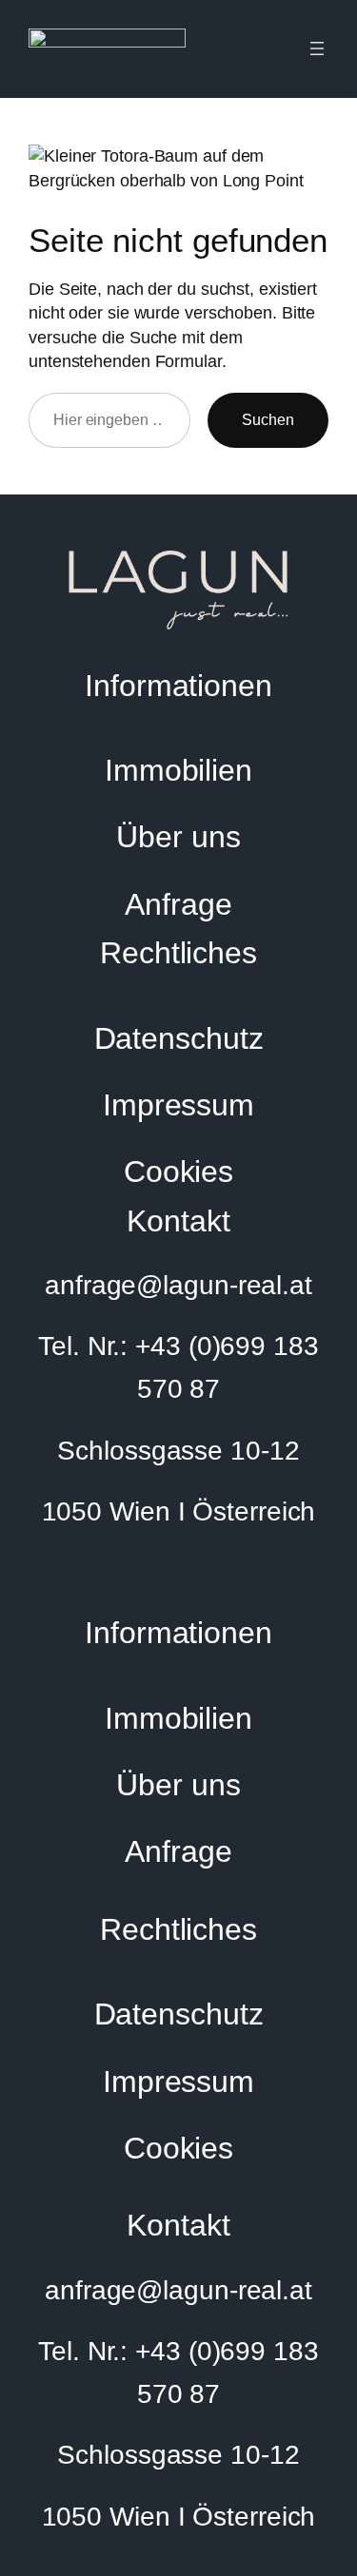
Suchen (268, 419)
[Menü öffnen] (317, 48)
